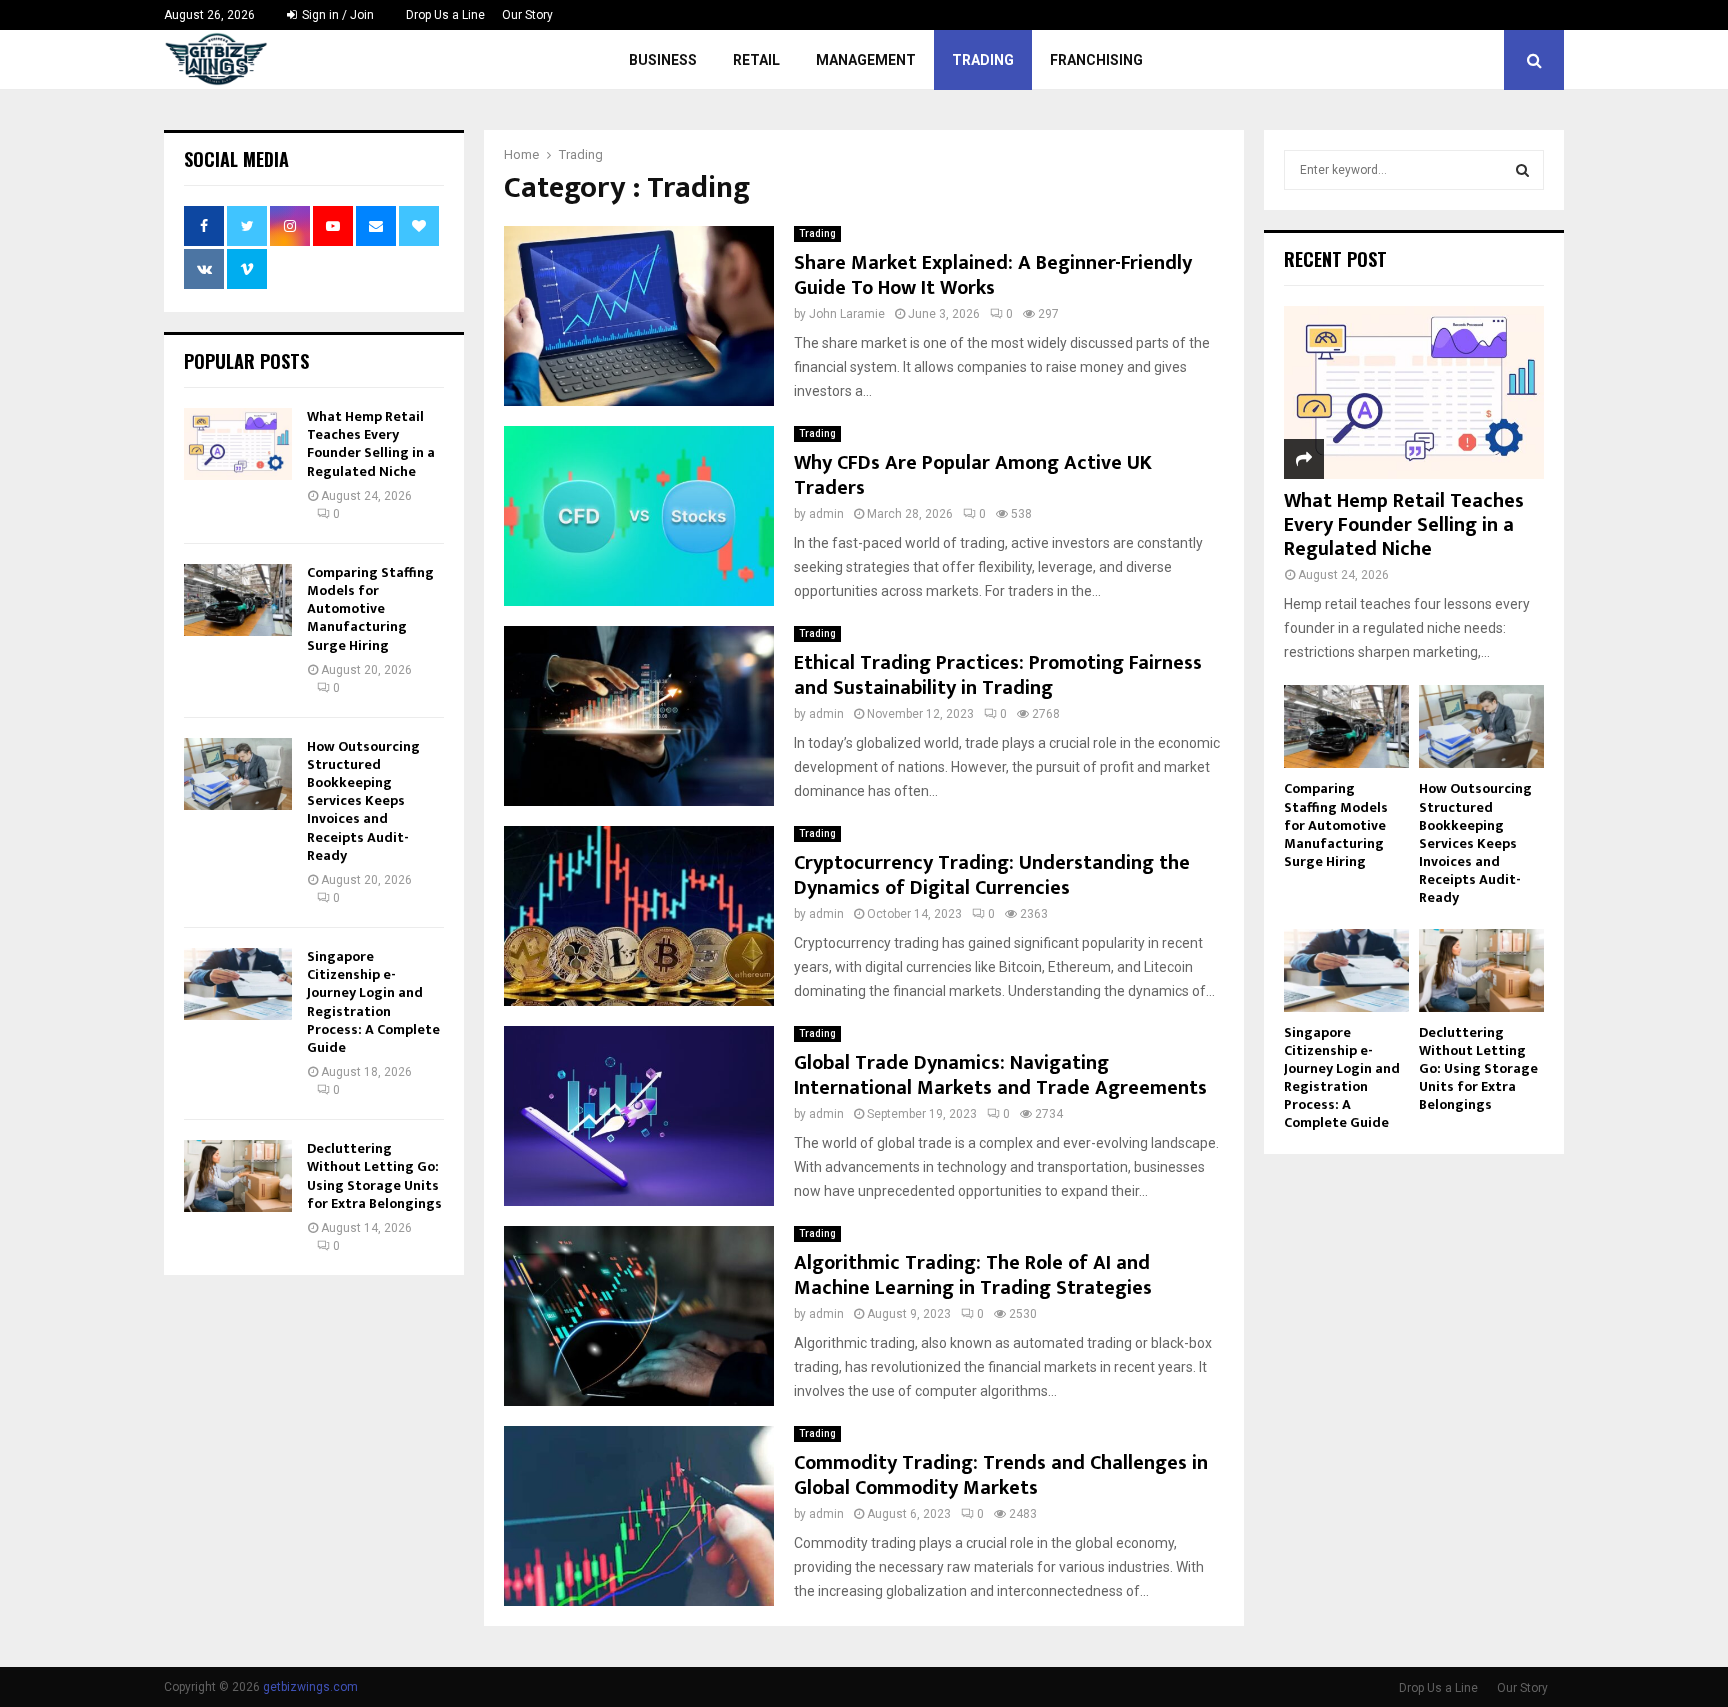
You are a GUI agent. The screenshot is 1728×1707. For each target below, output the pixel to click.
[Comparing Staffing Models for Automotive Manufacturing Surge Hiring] (238, 600)
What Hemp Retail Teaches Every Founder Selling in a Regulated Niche (371, 444)
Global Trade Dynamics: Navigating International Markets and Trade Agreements (1000, 1075)
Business (663, 60)
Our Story (527, 15)
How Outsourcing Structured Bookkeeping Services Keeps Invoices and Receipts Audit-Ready (363, 801)
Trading (983, 60)
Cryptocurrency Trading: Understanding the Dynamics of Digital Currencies (992, 875)
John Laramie (847, 314)
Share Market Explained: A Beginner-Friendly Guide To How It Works (993, 275)
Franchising (1096, 60)
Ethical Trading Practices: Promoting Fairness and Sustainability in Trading (998, 675)
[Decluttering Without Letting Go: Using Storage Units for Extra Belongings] (238, 1176)
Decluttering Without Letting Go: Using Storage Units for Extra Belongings (374, 1176)
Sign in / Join (336, 15)
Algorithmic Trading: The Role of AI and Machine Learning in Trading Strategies (973, 1275)
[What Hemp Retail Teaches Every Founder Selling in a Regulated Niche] (238, 444)
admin (826, 514)
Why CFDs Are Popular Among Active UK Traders (973, 475)
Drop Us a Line (445, 15)
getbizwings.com (310, 1687)
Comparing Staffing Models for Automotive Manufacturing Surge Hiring (370, 609)
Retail (756, 60)
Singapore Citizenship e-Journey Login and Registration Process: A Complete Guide (373, 1002)
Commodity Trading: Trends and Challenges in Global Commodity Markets (1001, 1475)
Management (866, 60)
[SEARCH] (1522, 170)
